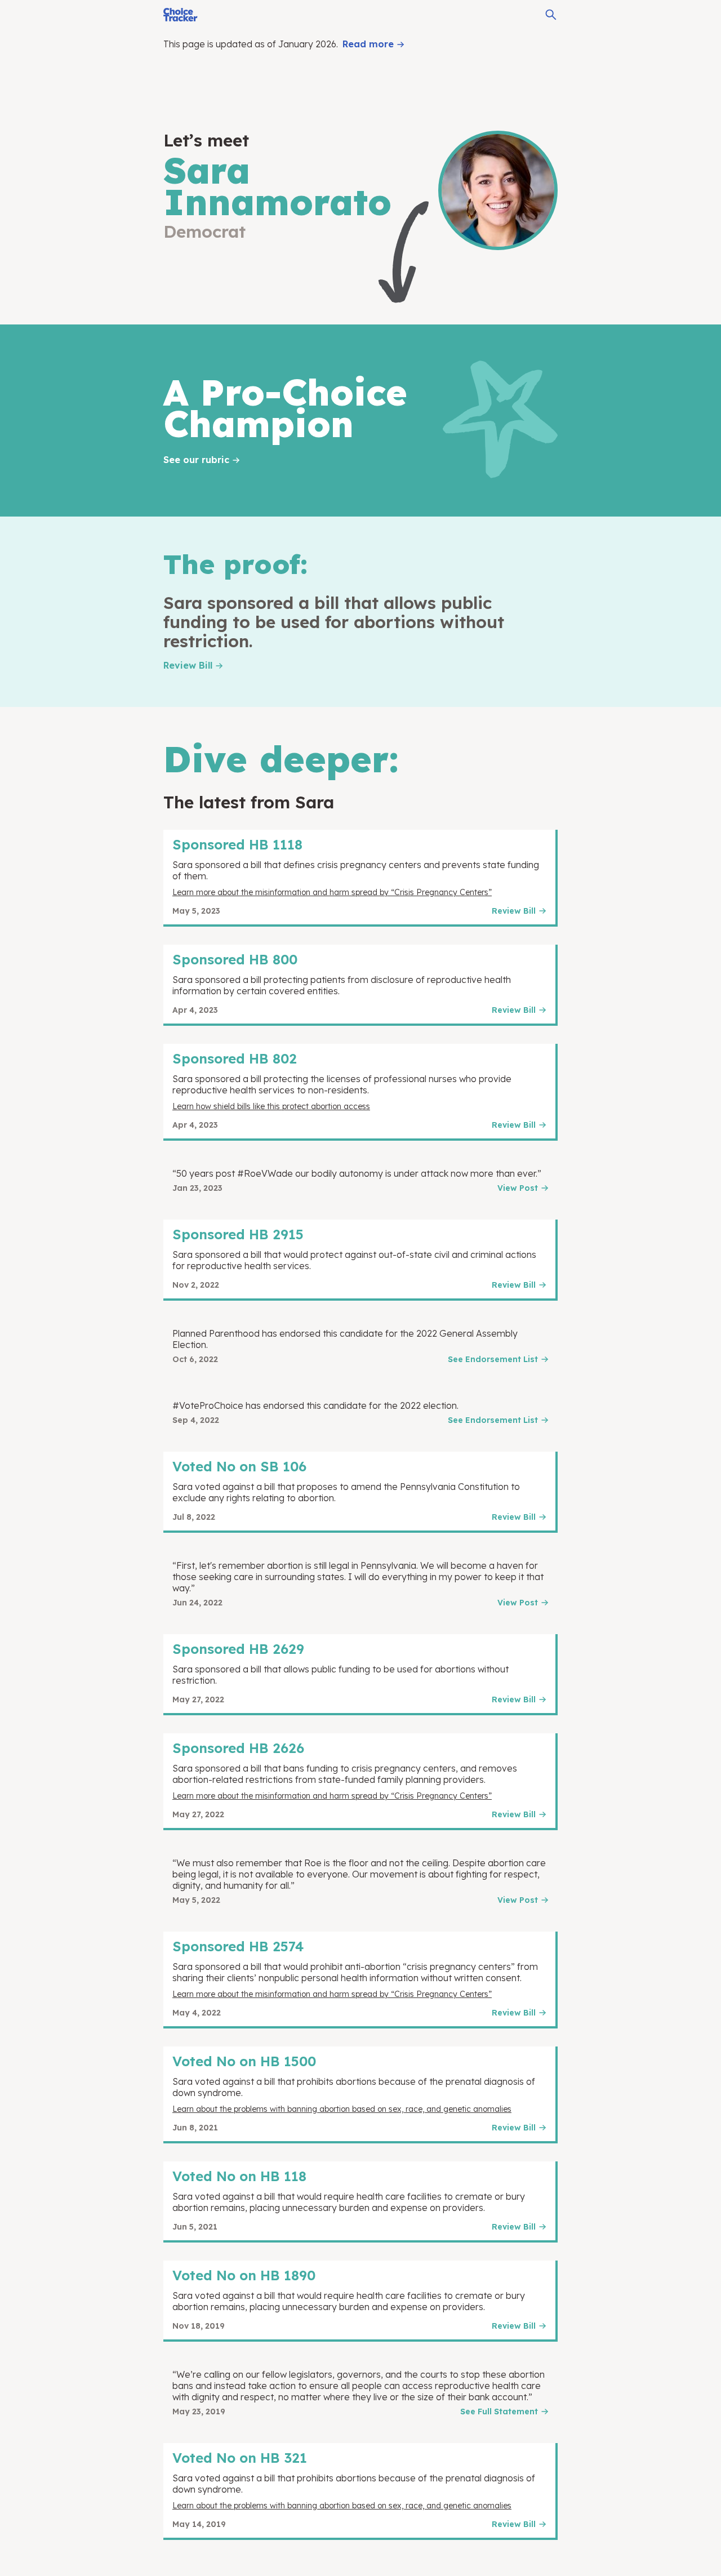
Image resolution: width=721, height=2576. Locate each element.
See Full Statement (499, 2412)
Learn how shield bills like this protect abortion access (271, 1106)
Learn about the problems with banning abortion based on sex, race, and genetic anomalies (342, 2109)
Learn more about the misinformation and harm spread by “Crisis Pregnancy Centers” (332, 892)
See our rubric (196, 460)
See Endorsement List (493, 1359)
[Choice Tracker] (181, 15)
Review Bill (188, 665)
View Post (518, 1188)
